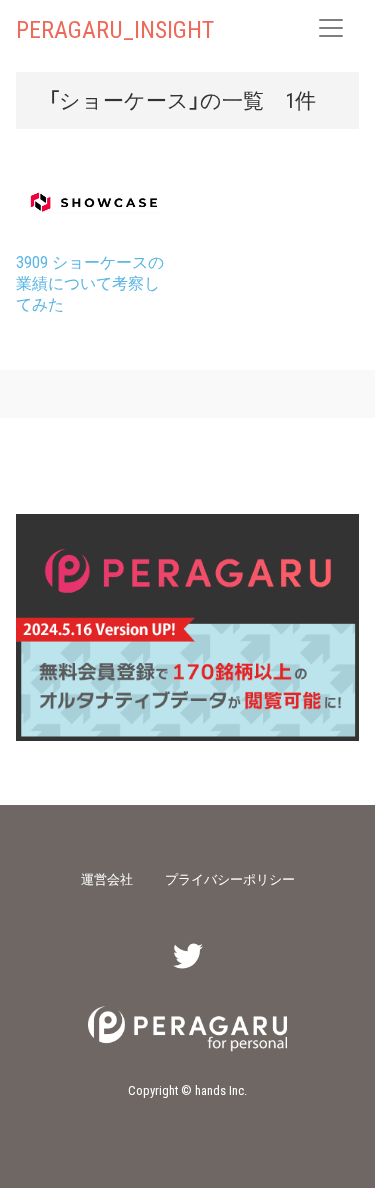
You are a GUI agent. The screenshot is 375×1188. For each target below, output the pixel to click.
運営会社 (107, 878)
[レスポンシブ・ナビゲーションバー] (331, 28)
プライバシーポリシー (230, 878)
